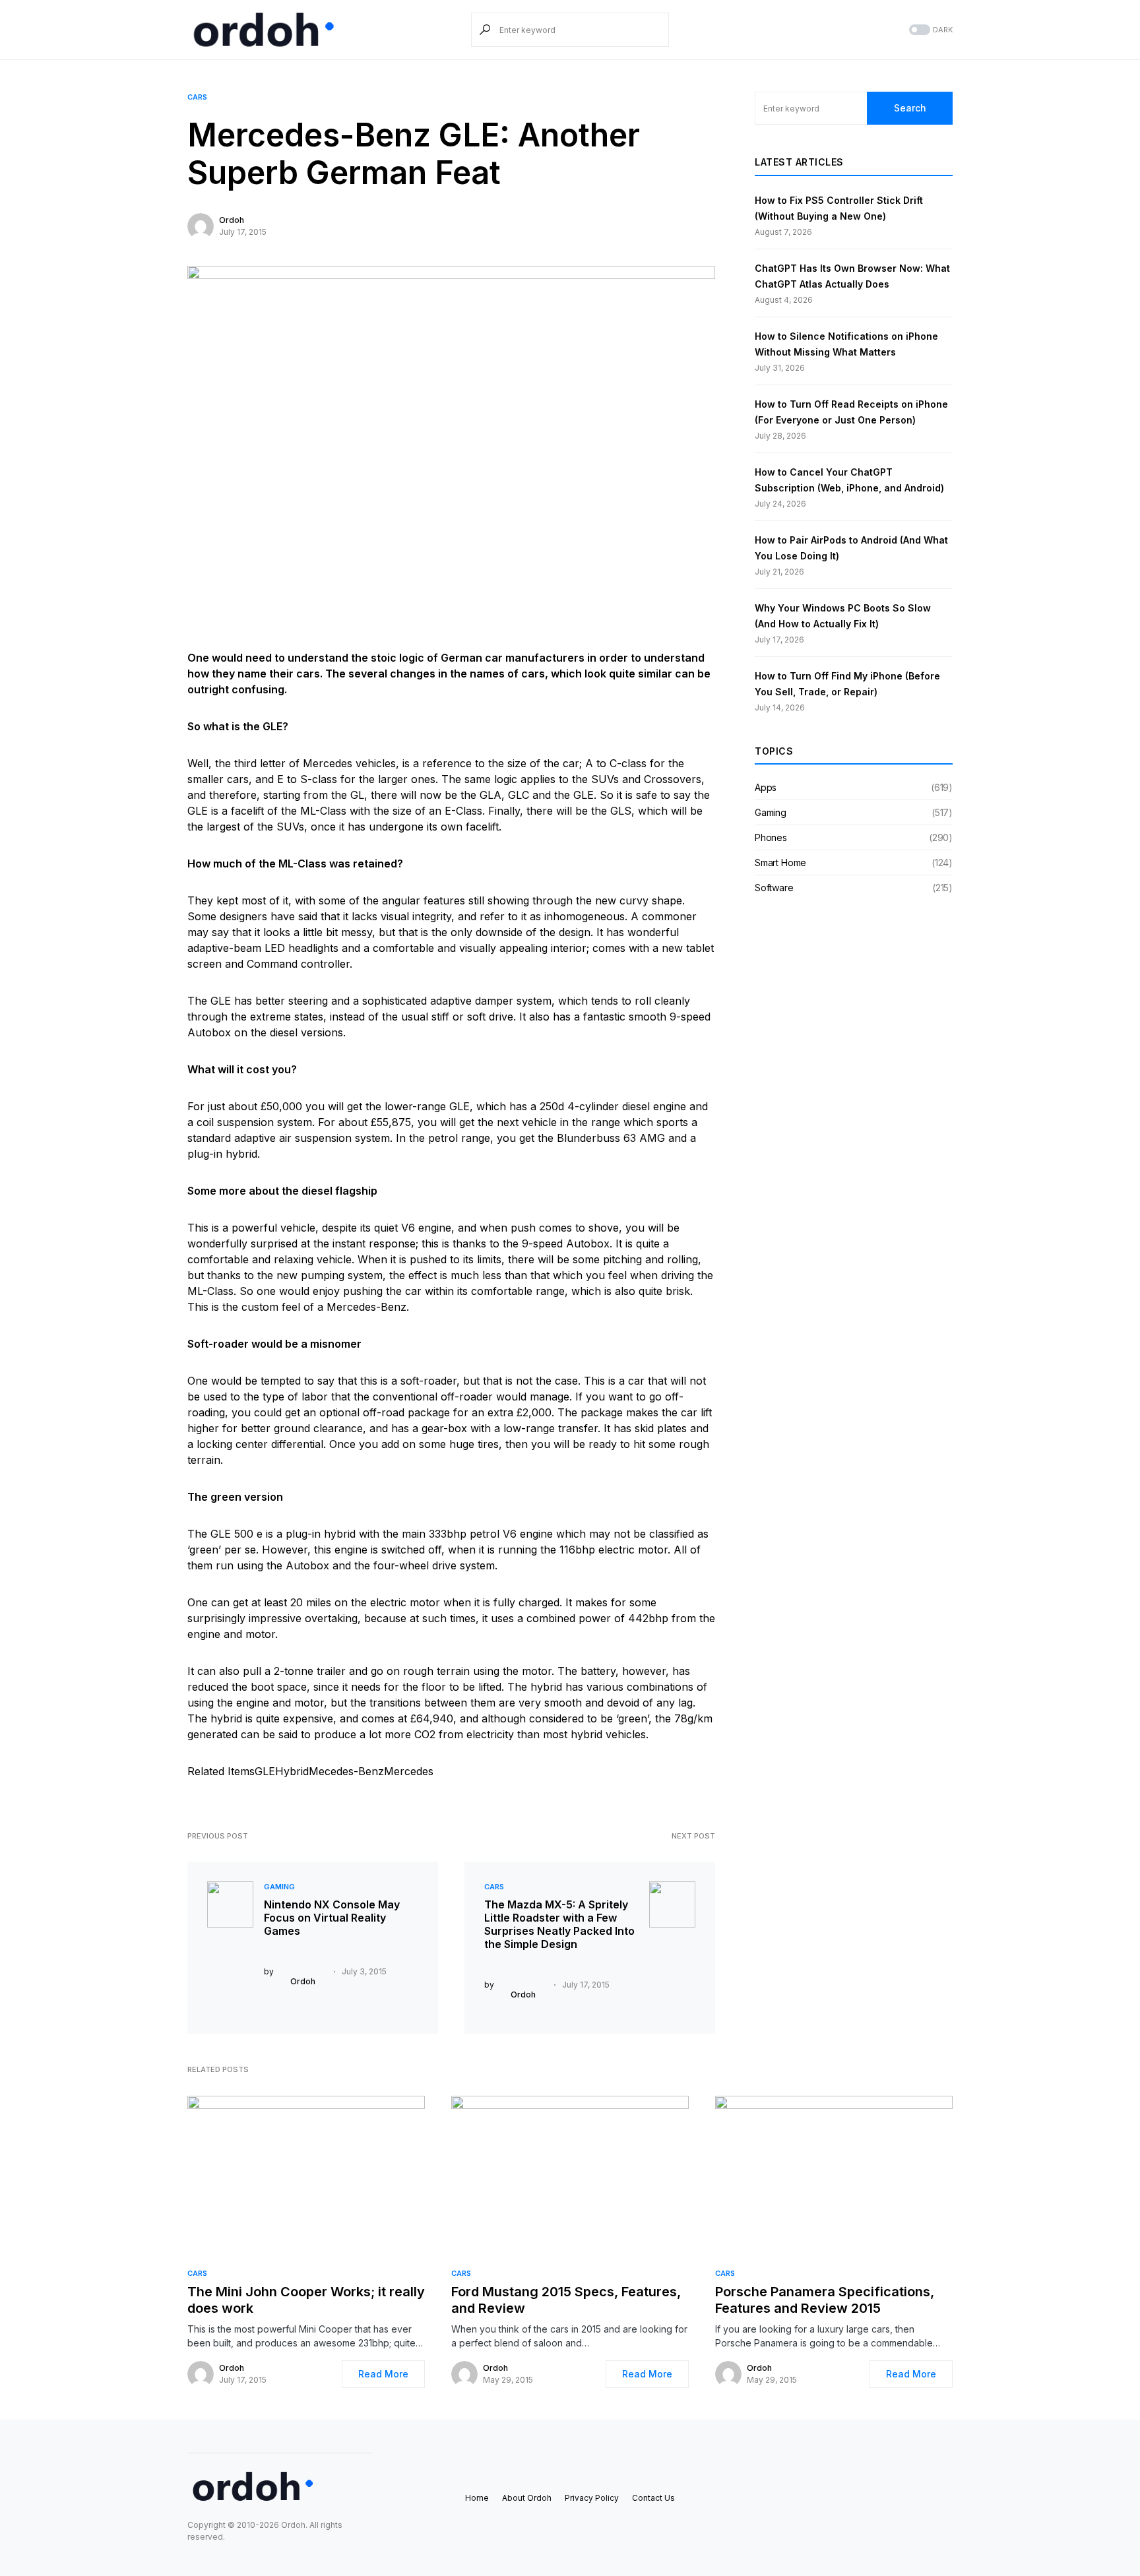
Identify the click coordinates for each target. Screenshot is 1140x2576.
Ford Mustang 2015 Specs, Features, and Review (566, 2300)
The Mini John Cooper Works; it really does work (306, 2300)
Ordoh (232, 220)
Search (910, 108)
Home (477, 2498)
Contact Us (653, 2498)
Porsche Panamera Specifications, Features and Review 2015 (825, 2300)
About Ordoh (527, 2498)
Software (774, 888)
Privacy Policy (592, 2498)
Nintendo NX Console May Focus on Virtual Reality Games (332, 1918)
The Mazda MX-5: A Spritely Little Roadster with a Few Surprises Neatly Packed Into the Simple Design (559, 1924)
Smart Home (780, 863)
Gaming (279, 1887)
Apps (766, 787)
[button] (930, 30)
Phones (771, 837)
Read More (383, 2374)
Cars (197, 97)
